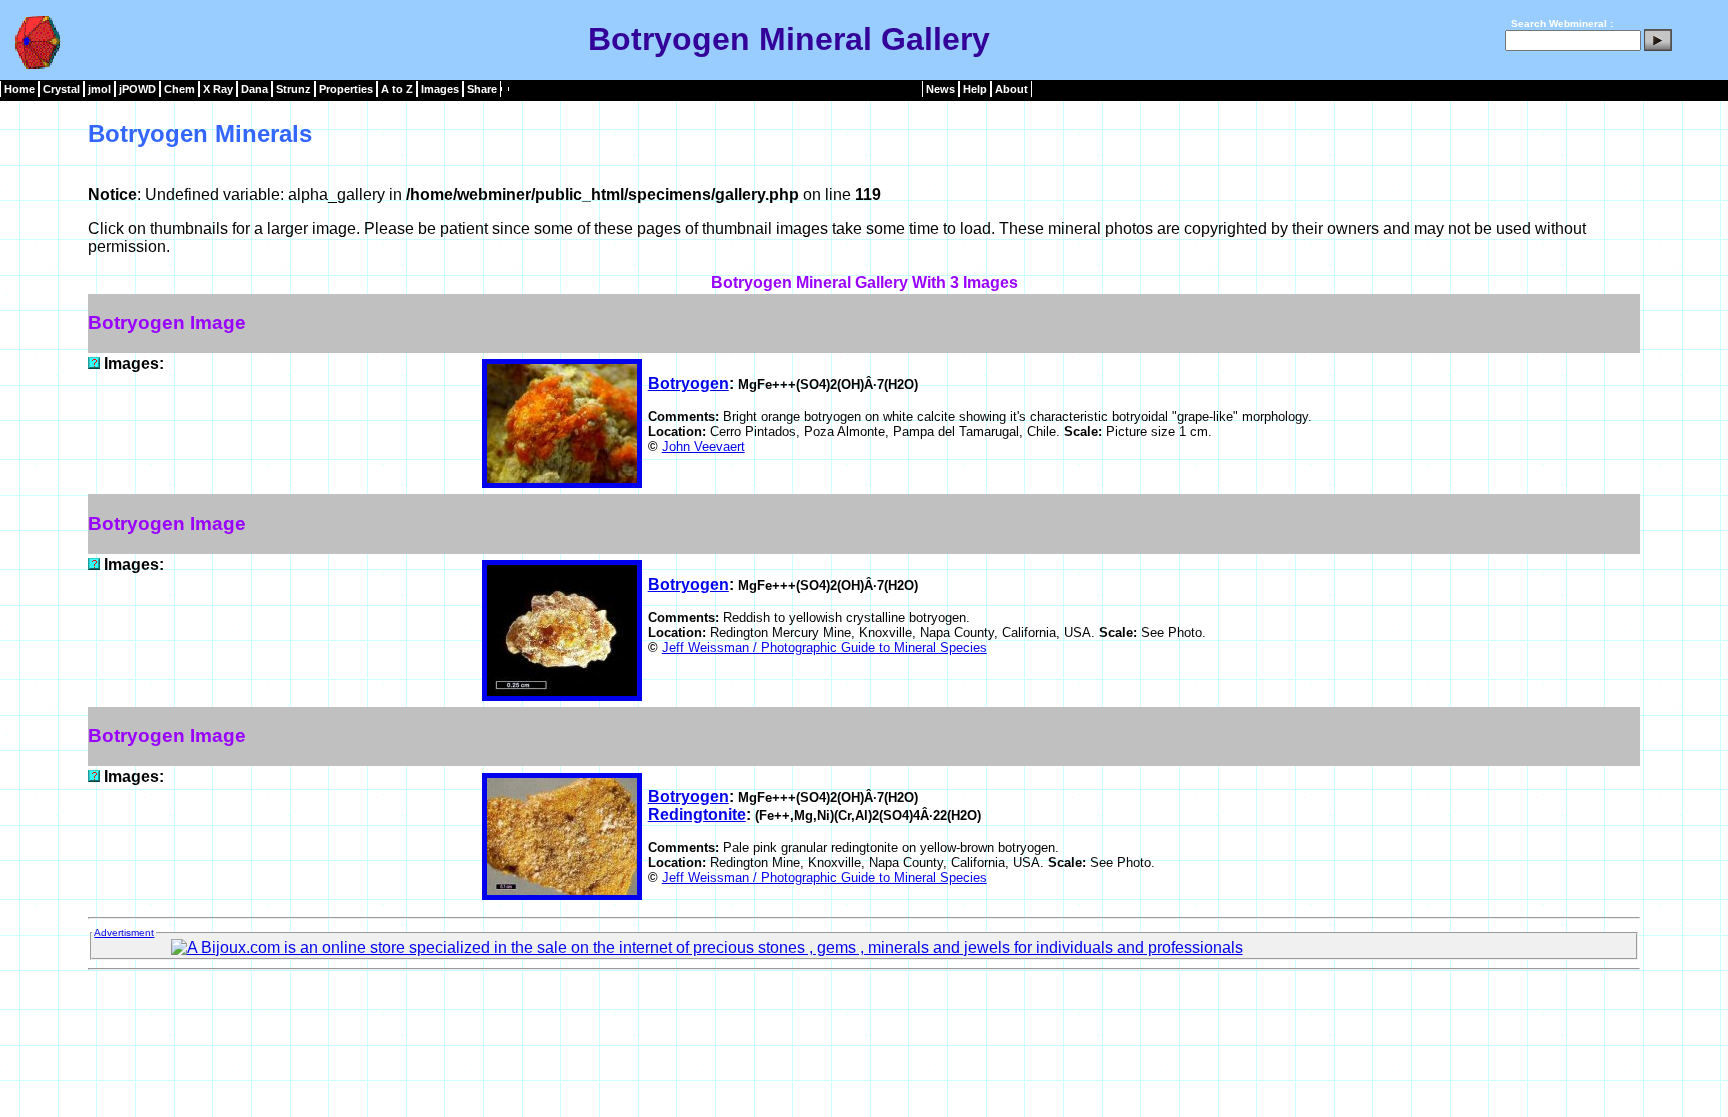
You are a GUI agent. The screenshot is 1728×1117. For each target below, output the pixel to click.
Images (440, 89)
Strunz (293, 89)
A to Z (397, 89)
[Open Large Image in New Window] (94, 363)
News (940, 89)
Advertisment (124, 932)
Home (19, 89)
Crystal (61, 89)
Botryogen (688, 383)
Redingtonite (697, 814)
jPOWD (137, 89)
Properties (346, 89)
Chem (179, 89)
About (1011, 89)
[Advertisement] (864, 1023)
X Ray (218, 89)
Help (975, 89)
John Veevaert (703, 446)
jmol (99, 89)
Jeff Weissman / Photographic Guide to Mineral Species (824, 647)
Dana (254, 89)
